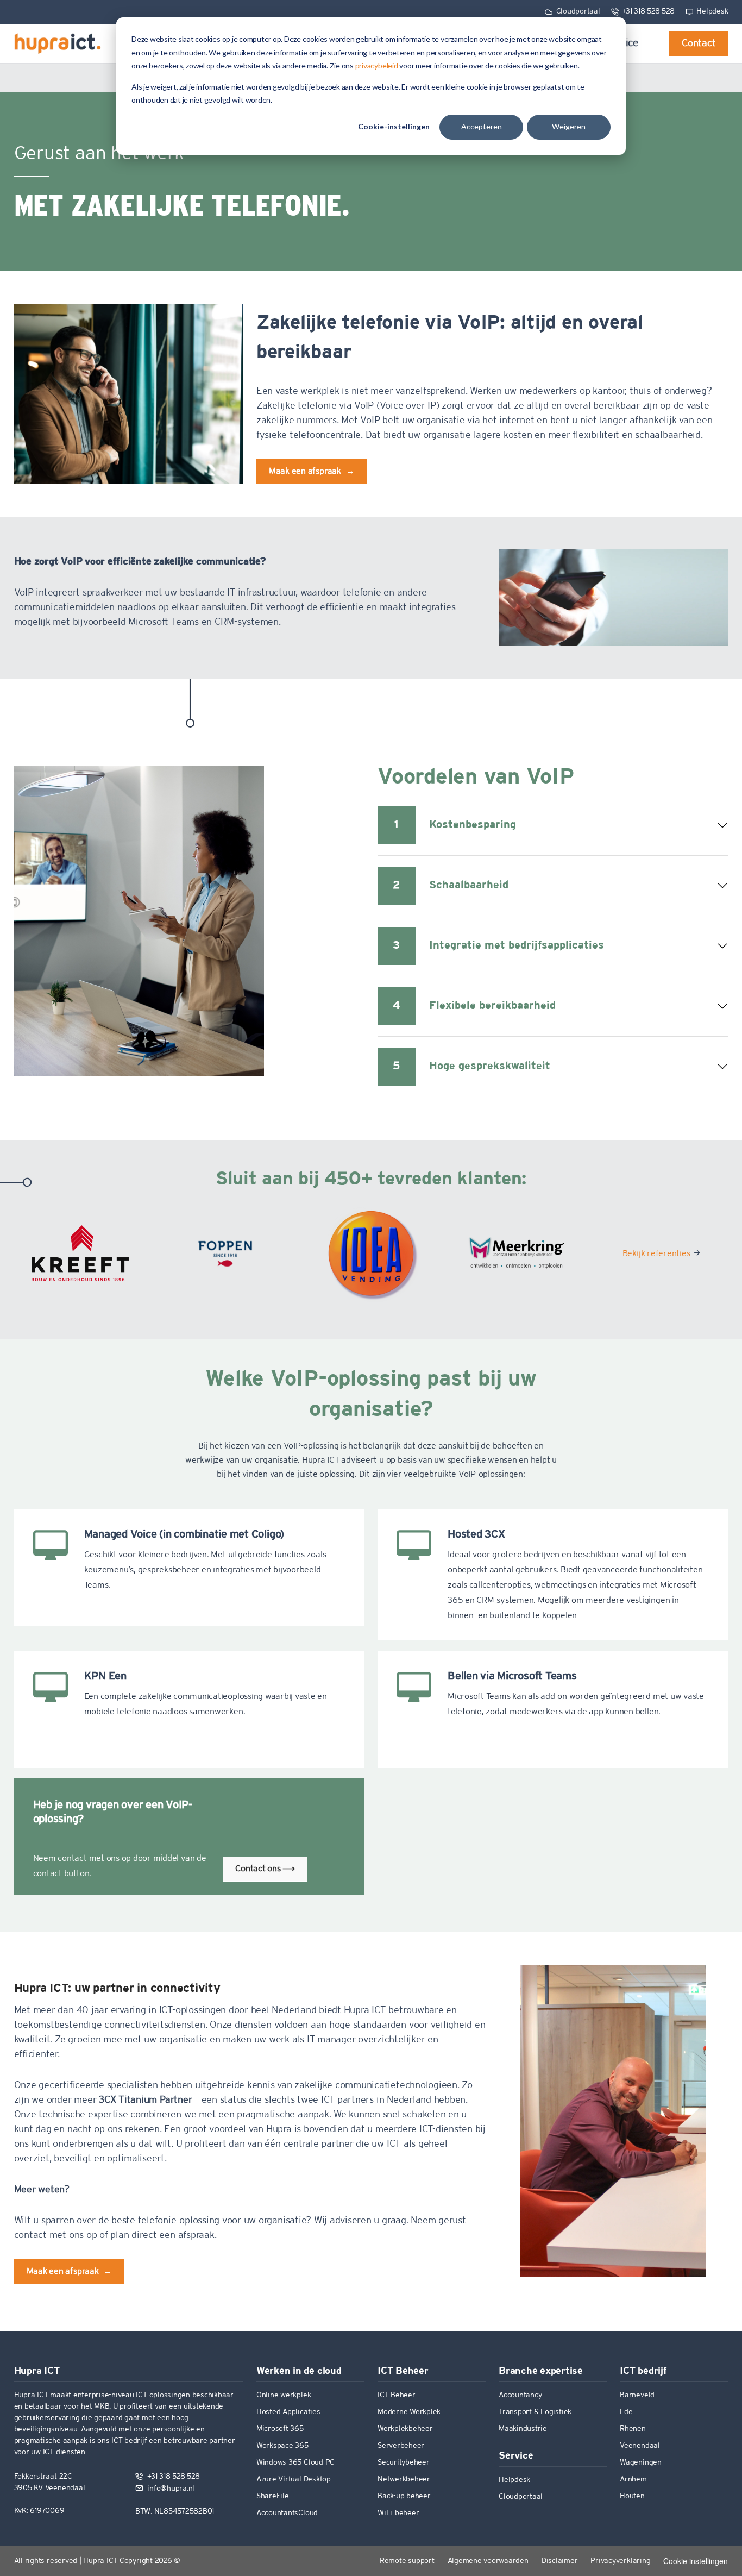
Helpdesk (711, 12)
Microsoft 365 (280, 2429)
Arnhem (633, 2480)
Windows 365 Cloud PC (295, 2463)
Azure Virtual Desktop (294, 2480)
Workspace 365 (282, 2446)
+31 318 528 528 (647, 12)
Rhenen (633, 2429)
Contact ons (265, 1869)
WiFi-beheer (398, 2513)
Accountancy (520, 2395)
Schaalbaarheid (451, 885)
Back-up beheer (404, 2496)
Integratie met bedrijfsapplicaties (498, 946)
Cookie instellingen (696, 2561)
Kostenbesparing (454, 825)
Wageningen (641, 2463)
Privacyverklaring (620, 2561)
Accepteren (482, 126)
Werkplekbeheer (405, 2429)
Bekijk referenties (656, 1254)
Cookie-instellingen (394, 126)
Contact (699, 43)
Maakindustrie (523, 2429)
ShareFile (273, 2496)
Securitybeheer (404, 2463)
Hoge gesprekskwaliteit (471, 1066)
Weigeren (569, 126)
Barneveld (637, 2395)
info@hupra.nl (170, 2489)
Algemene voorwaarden (488, 2561)
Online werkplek (284, 2395)
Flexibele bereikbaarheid (474, 1006)
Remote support (407, 2561)
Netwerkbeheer (404, 2480)
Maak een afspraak (312, 471)
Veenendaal (640, 2446)
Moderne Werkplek (409, 2412)
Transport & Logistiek (535, 2412)
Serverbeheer (401, 2446)
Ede (626, 2412)
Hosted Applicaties (288, 2412)
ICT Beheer (397, 2395)
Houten (632, 2496)
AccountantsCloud (287, 2513)
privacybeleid (378, 65)
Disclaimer (560, 2561)
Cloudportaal (577, 12)
